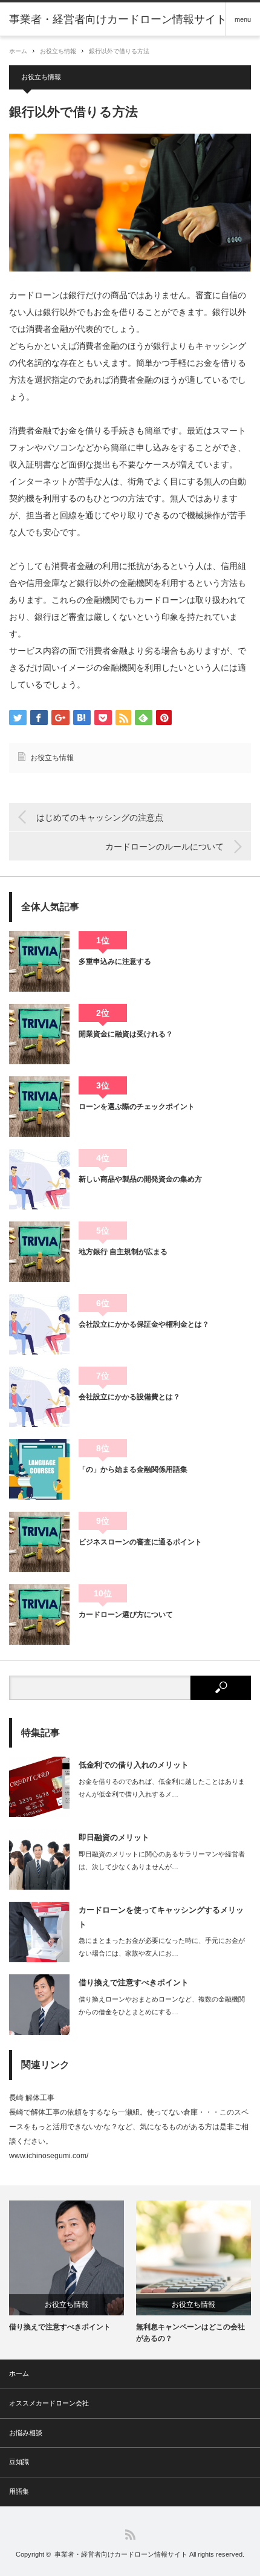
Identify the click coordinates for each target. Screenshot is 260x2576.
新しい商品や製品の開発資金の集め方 (140, 1179)
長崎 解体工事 (32, 2098)
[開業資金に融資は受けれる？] (39, 1034)
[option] (67, 2267)
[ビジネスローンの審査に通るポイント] (39, 1542)
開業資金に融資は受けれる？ (126, 1034)
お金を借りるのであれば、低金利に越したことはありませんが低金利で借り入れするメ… (162, 1788)
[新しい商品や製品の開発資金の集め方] (39, 1179)
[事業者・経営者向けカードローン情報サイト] (118, 19)
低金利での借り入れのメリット (134, 1765)
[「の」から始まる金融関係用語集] (39, 1469)
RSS (130, 2535)
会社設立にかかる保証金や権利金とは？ (144, 1324)
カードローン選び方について (126, 1615)
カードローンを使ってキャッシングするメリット (161, 1917)
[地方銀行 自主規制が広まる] (39, 1252)
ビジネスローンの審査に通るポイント (140, 1542)
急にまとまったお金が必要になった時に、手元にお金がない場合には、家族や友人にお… (162, 1947)
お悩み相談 (26, 2433)
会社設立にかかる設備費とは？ (129, 1397)
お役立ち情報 (58, 51)
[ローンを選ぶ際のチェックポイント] (39, 1107)
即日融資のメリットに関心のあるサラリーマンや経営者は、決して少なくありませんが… (162, 1860)
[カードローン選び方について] (39, 1615)
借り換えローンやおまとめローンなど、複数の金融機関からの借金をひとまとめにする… (162, 2005)
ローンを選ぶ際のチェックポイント (137, 1107)
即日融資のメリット (114, 1837)
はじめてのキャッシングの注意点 (100, 818)
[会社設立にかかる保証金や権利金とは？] (39, 1324)
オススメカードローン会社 (49, 2403)
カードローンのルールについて (164, 847)
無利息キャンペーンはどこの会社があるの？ (190, 2333)
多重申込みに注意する (115, 961)
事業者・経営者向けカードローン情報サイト (121, 2554)
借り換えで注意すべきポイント (134, 1982)
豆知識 (19, 2462)
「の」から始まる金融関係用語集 (133, 1469)
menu (243, 19)
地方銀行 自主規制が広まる (123, 1252)
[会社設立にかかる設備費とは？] (39, 1397)
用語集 (19, 2491)
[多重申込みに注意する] (39, 961)
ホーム (19, 2373)
